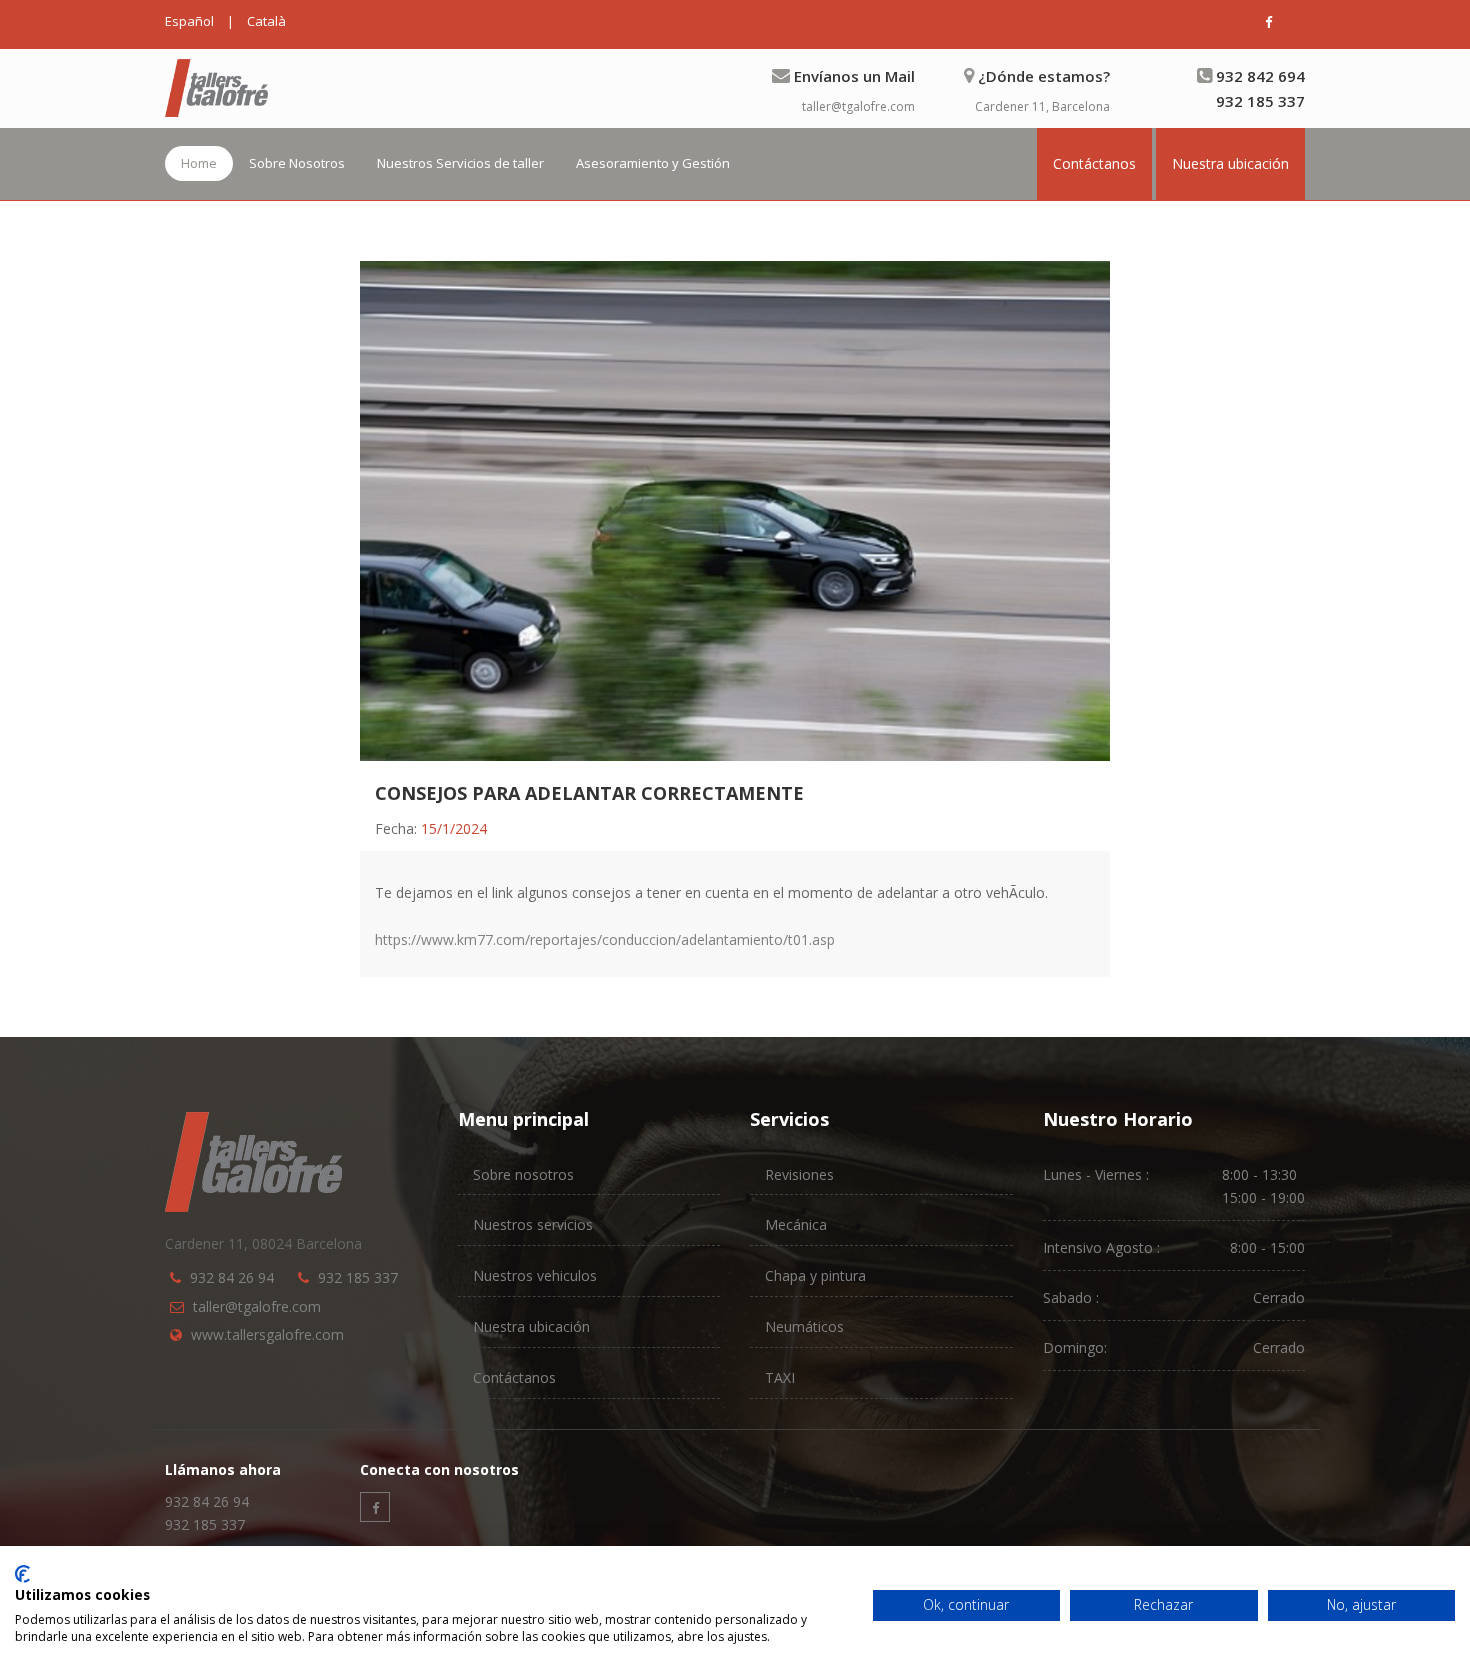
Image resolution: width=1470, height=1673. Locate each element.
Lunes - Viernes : (1096, 1174)
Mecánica (796, 1224)
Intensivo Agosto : (1101, 1247)
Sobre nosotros (523, 1174)
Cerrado (1279, 1297)
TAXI (780, 1377)
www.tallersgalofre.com (267, 1334)
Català (266, 21)
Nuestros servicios (533, 1224)
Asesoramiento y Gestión (653, 163)
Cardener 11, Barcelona (1042, 106)
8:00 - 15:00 (1267, 1247)
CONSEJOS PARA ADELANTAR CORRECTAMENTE (589, 793)
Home (199, 163)
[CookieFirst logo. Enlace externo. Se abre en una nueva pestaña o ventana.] (22, 1574)
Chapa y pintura (815, 1275)
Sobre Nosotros (297, 163)
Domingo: (1075, 1347)
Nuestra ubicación (1230, 163)
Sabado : (1071, 1297)
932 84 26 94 (232, 1277)
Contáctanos (1094, 163)
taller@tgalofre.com (858, 106)
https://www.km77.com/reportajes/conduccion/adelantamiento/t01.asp (605, 939)
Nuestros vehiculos (535, 1275)
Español (189, 21)
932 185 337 (358, 1277)
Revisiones (799, 1174)
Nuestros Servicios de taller (460, 163)
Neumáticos (804, 1326)
